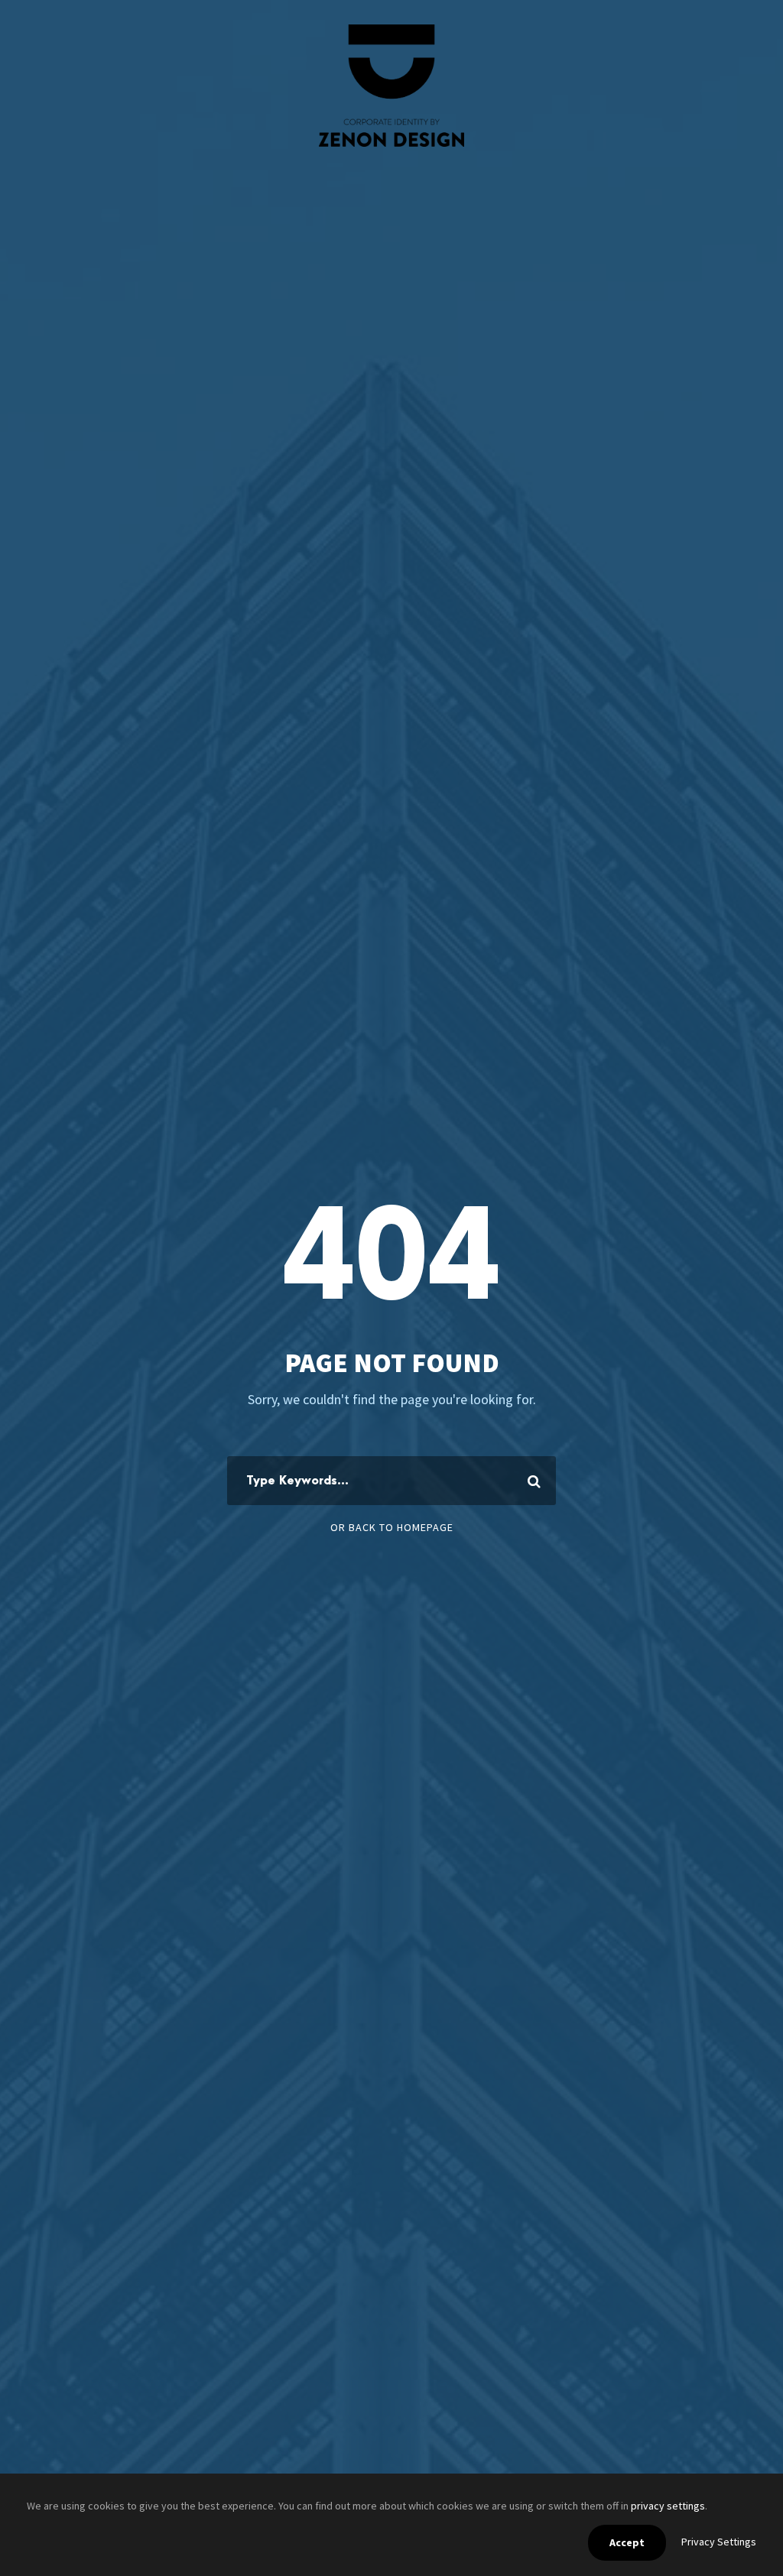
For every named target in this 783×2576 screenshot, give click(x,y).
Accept (627, 2542)
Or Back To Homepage (392, 1527)
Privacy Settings (719, 2542)
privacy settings (668, 2506)
